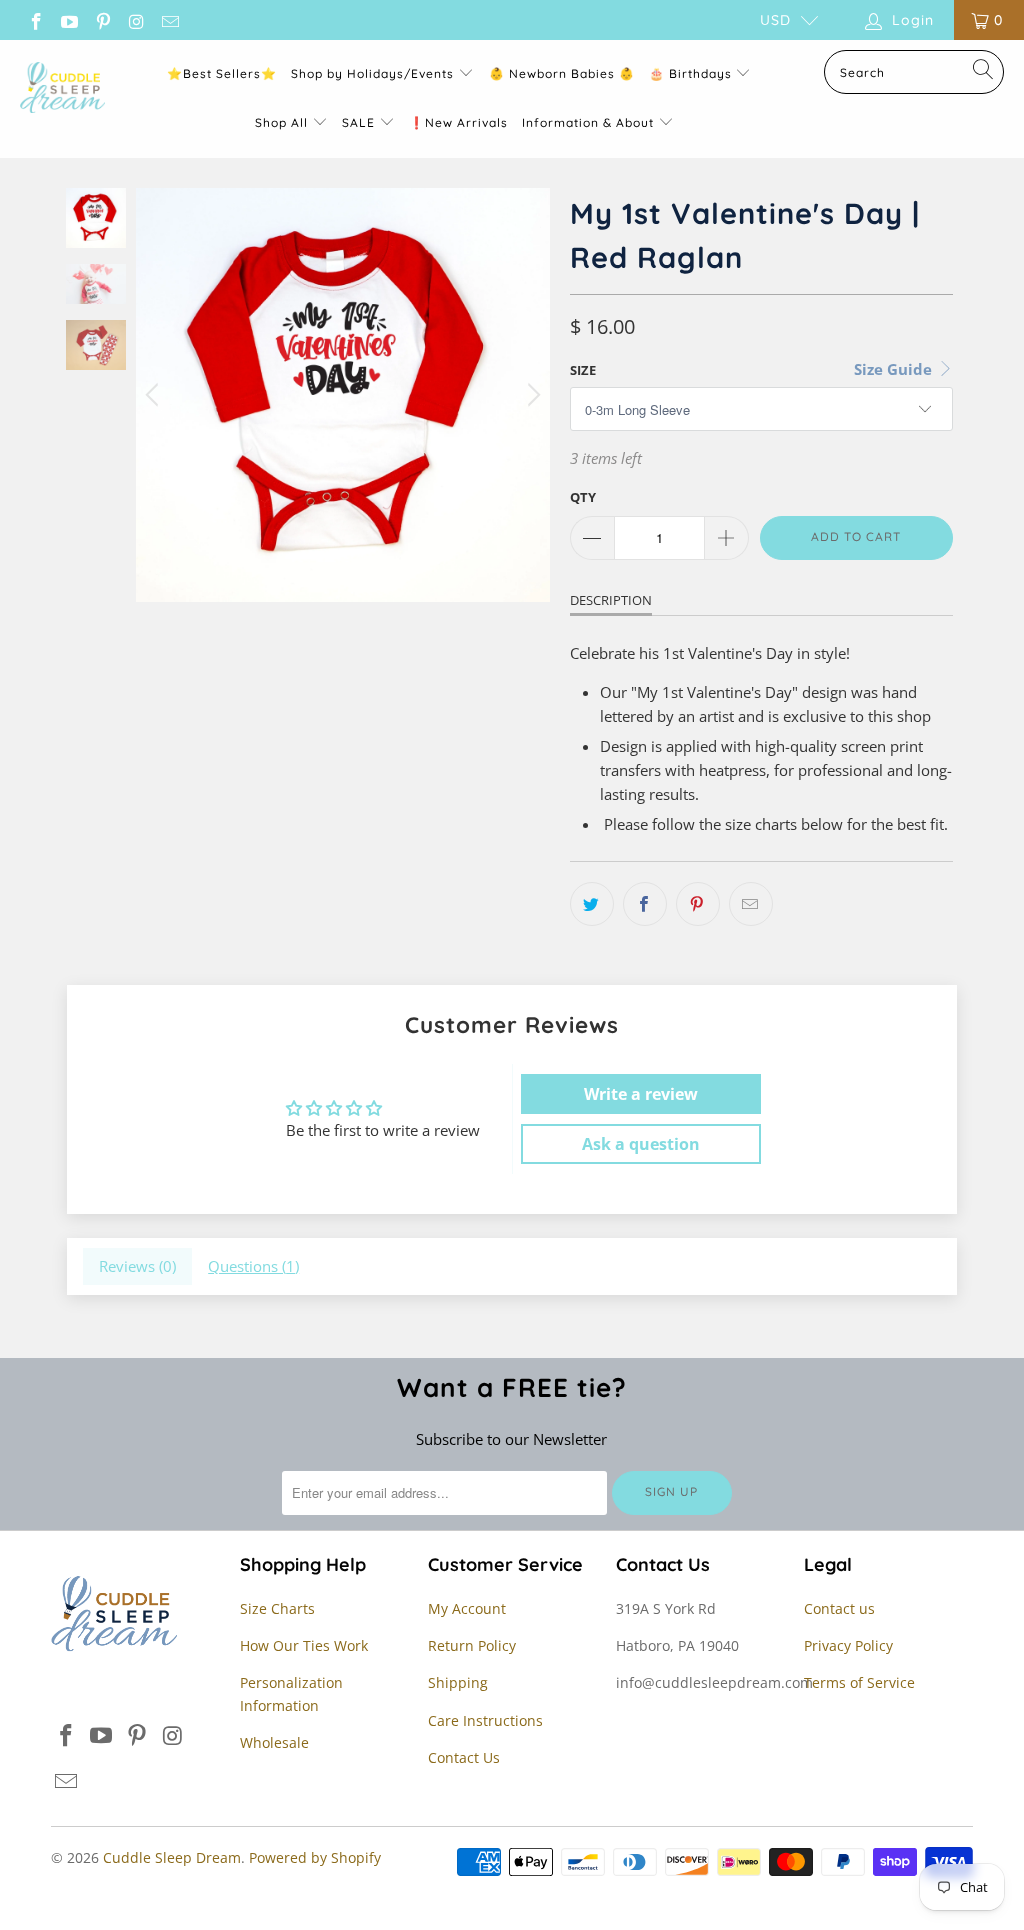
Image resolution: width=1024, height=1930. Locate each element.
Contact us (839, 1608)
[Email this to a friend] (751, 904)
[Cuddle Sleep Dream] (62, 89)
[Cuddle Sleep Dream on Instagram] (136, 19)
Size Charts (277, 1608)
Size (583, 370)
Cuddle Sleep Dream (172, 1857)
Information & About (588, 122)
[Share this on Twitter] (592, 904)
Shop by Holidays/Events (372, 73)
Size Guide (895, 369)
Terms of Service (859, 1682)
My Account (467, 1608)
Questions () (253, 1266)
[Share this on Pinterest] (698, 904)
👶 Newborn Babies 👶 (562, 73)
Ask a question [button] (641, 1144)
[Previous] (155, 395)
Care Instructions (485, 1720)
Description (611, 600)
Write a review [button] (641, 1094)
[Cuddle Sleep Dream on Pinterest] (102, 19)
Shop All (281, 122)
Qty (583, 497)
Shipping (458, 1682)
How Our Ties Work (304, 1645)
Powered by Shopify (315, 1857)
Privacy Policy (848, 1645)
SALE (360, 122)
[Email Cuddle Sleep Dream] (169, 19)
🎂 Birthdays (692, 73)
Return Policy (472, 1645)
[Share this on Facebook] (645, 904)
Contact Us (464, 1757)
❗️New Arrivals (458, 122)
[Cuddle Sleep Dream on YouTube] (69, 19)
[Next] (531, 395)
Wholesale (274, 1742)
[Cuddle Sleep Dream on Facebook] (35, 19)
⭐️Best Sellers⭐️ (222, 73)
